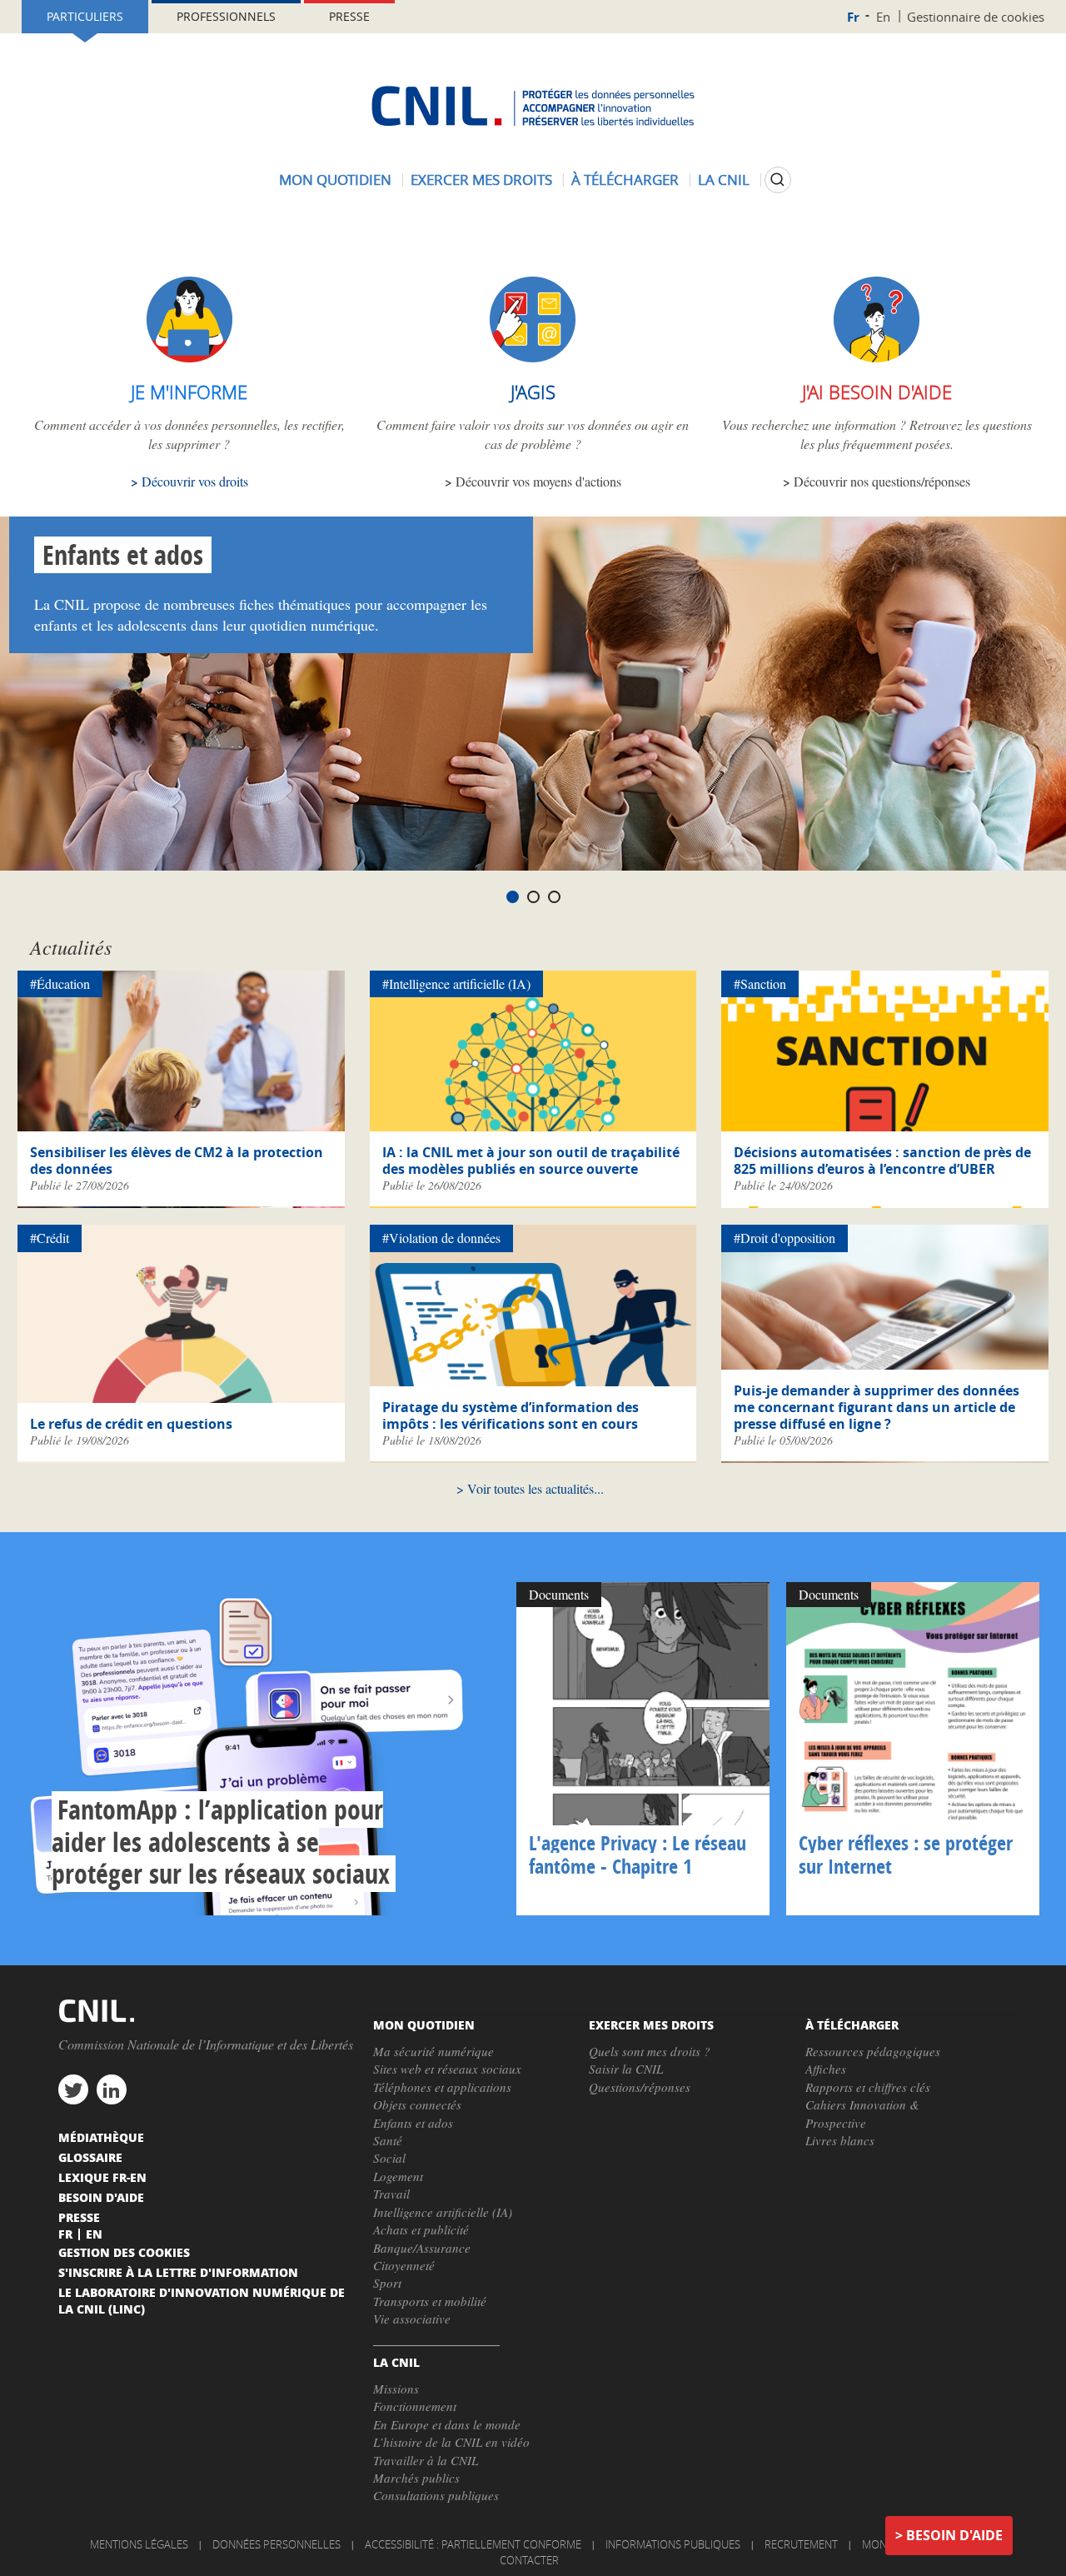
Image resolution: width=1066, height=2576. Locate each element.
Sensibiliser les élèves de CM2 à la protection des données (177, 1161)
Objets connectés (417, 2104)
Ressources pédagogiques (873, 2051)
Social (389, 2158)
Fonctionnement (415, 2406)
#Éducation (60, 983)
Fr (853, 17)
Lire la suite (263, 1749)
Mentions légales (139, 2544)
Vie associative (412, 2319)
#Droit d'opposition (785, 1238)
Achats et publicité (421, 2229)
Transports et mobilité (430, 2301)
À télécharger (625, 180)
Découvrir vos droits (195, 481)
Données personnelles (276, 2544)
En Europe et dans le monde (447, 2424)
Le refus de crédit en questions (131, 1424)
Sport (387, 2283)
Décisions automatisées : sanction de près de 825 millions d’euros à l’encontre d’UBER (882, 1161)
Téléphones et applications (442, 2087)
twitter (73, 2089)
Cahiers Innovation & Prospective (862, 2113)
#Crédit (50, 1238)
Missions (396, 2389)
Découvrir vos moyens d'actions (538, 481)
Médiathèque (101, 2137)
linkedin (112, 2089)
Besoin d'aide (954, 2535)
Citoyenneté (404, 2265)
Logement (398, 2176)
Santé (388, 2140)
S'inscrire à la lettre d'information (178, 2272)
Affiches (826, 2069)
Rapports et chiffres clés (868, 2087)
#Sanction (760, 983)
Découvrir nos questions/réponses (882, 481)
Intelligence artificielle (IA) (443, 2212)
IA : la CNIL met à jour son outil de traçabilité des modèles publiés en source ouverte (531, 1161)
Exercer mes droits (481, 180)
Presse (349, 16)
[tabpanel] (533, 694)
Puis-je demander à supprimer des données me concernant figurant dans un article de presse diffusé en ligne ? (877, 1407)
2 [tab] (533, 897)
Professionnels (226, 16)
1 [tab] (513, 897)
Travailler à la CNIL (426, 2460)
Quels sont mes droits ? (650, 2051)
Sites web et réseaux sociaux (447, 2069)
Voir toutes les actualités (531, 1488)
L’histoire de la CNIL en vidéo (451, 2442)
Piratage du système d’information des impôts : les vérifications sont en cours (511, 1415)
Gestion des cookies (124, 2252)
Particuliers (85, 16)
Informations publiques (673, 2544)
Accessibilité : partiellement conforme (473, 2544)
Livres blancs (840, 2140)
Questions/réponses (640, 2087)
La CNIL (724, 180)
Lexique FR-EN (102, 2177)
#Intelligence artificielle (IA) (456, 983)
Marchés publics (416, 2478)
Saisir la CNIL (626, 2069)
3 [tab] (554, 897)
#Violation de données (441, 1238)
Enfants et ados (123, 555)
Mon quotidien (335, 180)
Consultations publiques (436, 2495)
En (883, 17)
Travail (391, 2194)
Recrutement (801, 2544)
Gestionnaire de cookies (976, 17)
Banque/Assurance (422, 2248)
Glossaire (90, 2157)
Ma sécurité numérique (433, 2051)
